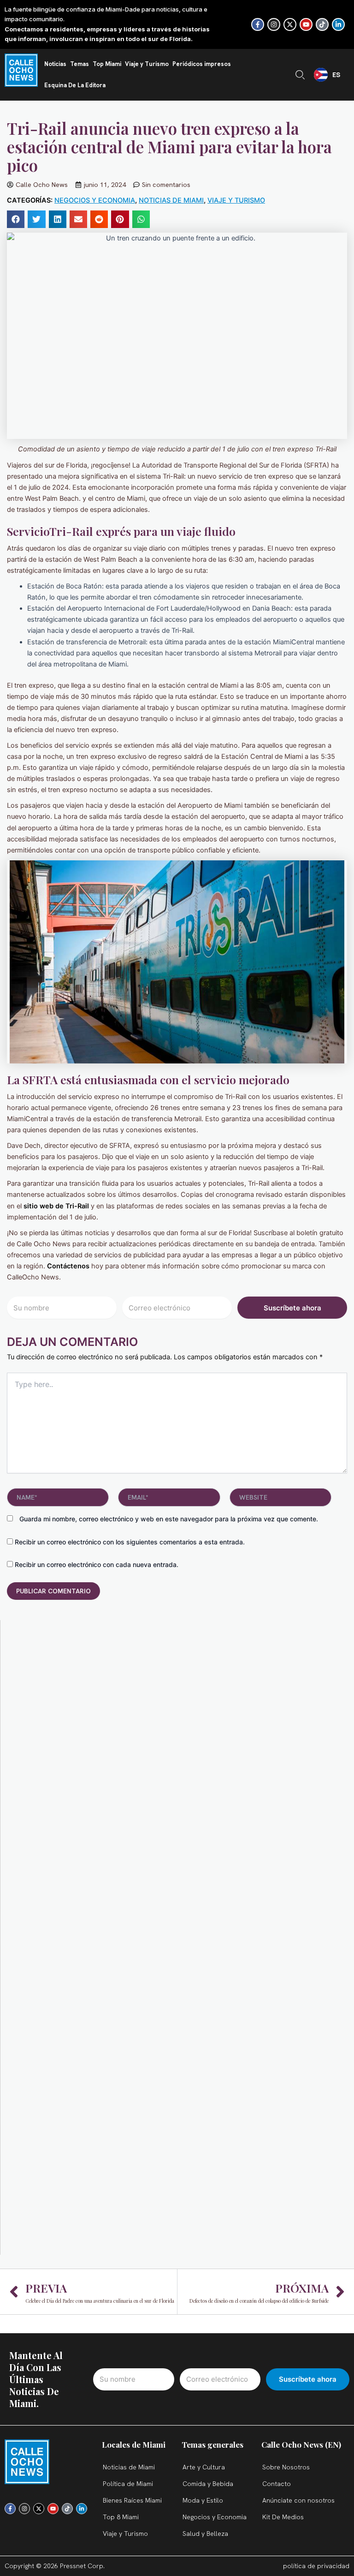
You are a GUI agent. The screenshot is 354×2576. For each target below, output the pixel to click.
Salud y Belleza (205, 2534)
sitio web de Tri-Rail (56, 1206)
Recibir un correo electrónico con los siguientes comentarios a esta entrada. (130, 1542)
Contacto (277, 2484)
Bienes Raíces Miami (132, 2500)
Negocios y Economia (95, 200)
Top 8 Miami (121, 2517)
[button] (16, 219)
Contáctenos (69, 1266)
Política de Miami (128, 2484)
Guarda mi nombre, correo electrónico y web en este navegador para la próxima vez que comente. (169, 1519)
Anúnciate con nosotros (298, 2500)
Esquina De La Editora (75, 85)
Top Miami (107, 64)
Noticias (55, 64)
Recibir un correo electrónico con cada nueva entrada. (97, 1564)
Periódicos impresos (202, 64)
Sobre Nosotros (286, 2467)
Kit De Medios (283, 2517)
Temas (80, 64)
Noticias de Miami (171, 200)
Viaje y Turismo (147, 64)
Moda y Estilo (203, 2500)
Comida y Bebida (208, 2484)
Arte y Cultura (204, 2467)
